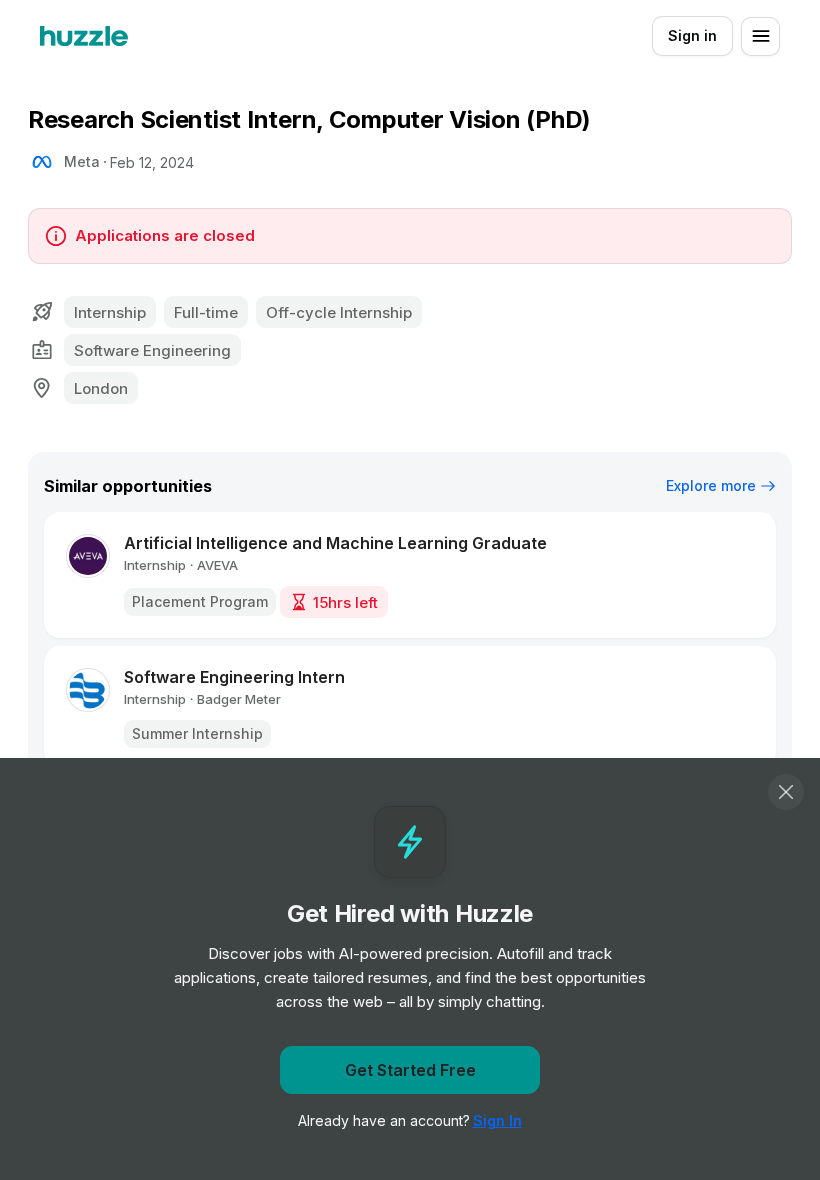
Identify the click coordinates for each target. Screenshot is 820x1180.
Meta (82, 161)
